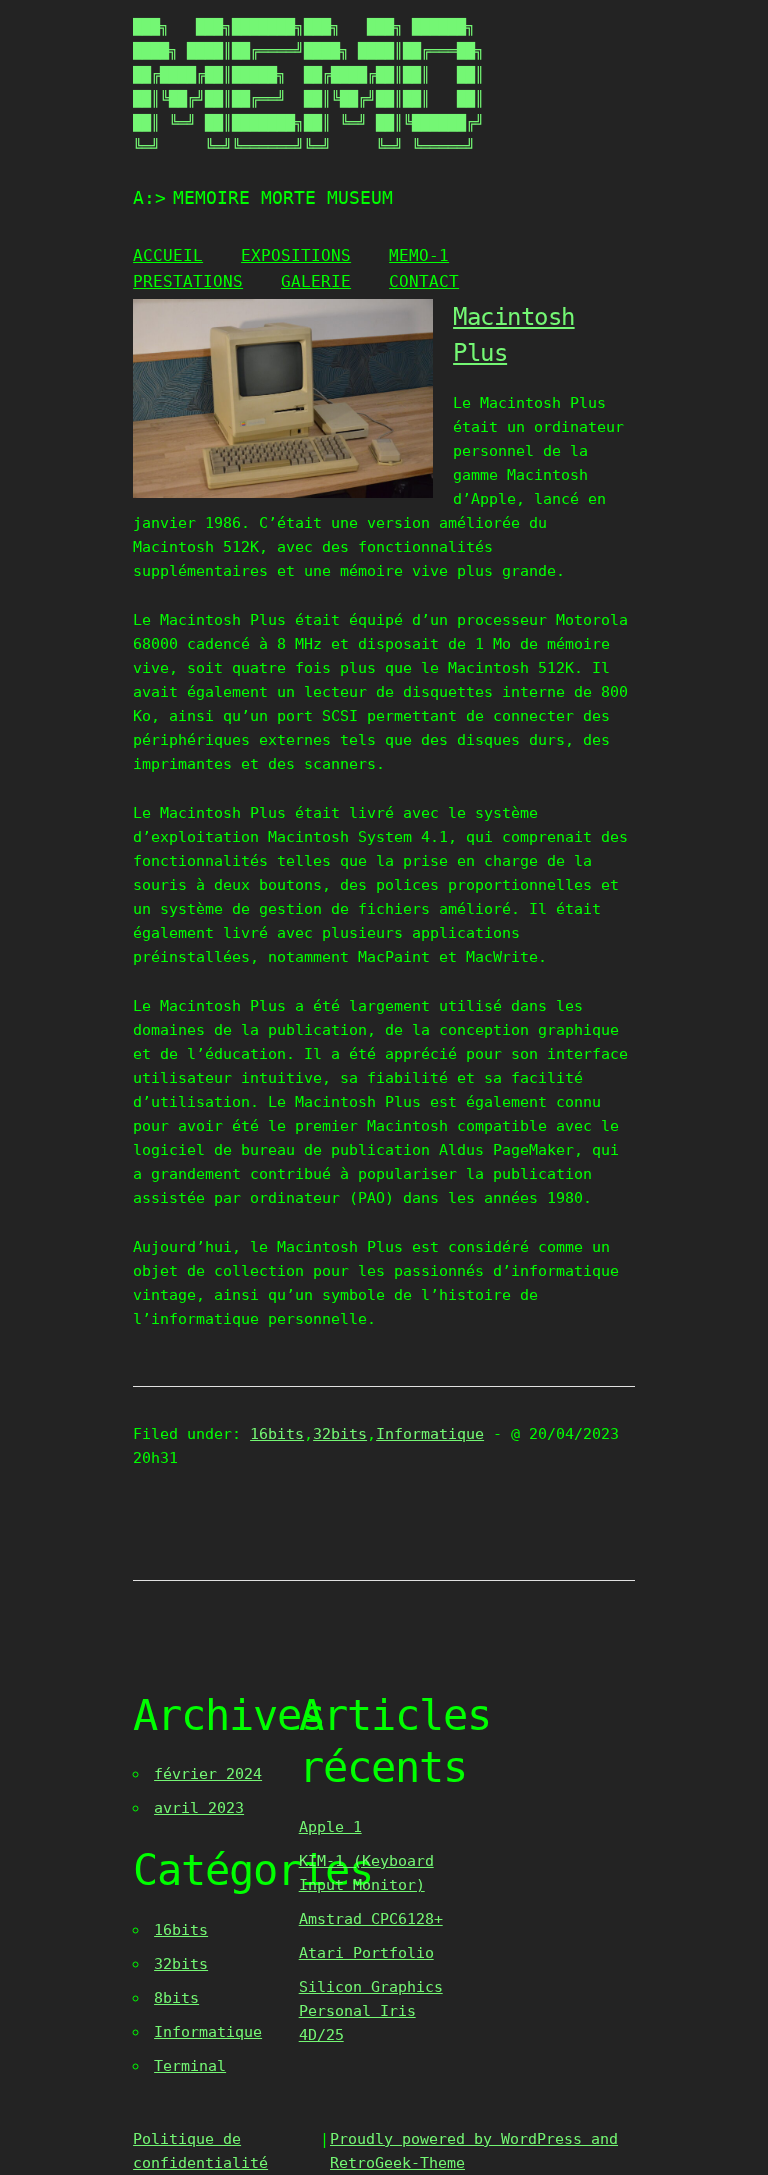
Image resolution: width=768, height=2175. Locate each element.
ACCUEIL (168, 255)
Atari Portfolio (366, 1953)
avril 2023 (199, 1808)
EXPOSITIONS (296, 255)
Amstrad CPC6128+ (371, 1919)
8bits (176, 1998)
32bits (340, 1434)
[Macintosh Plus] (283, 493)
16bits (277, 1434)
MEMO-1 (419, 255)
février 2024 (208, 1774)
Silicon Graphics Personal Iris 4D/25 (371, 2011)
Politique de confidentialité (200, 2151)
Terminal (190, 2066)
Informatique (430, 1434)
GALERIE (316, 281)
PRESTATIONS (188, 281)
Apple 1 (330, 1827)
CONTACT (424, 281)
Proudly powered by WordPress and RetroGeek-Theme (474, 2151)
